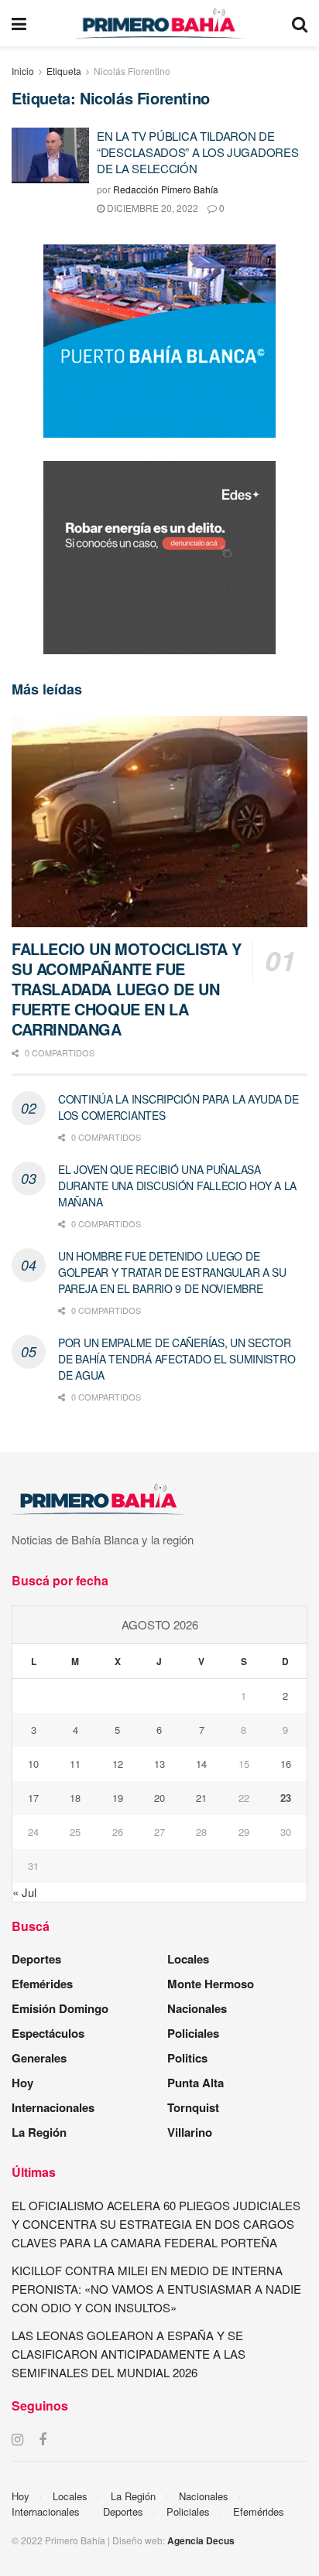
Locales (188, 1959)
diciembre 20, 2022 (151, 208)
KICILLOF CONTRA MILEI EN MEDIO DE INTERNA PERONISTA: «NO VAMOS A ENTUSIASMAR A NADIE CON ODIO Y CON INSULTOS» (156, 2289)
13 (159, 1764)
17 (33, 1798)
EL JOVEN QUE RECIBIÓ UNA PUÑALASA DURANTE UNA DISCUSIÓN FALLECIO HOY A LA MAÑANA (177, 1186)
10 (33, 1764)
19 (118, 1798)
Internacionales (53, 2107)
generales (39, 2058)
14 (201, 1764)
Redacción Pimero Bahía (166, 189)
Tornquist (193, 2107)
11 (75, 1764)
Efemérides (42, 1984)
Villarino (190, 2132)
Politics (187, 2058)
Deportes (36, 1959)
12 (118, 1764)
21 (201, 1798)
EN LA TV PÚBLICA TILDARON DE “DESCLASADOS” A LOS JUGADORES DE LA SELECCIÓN (197, 152)
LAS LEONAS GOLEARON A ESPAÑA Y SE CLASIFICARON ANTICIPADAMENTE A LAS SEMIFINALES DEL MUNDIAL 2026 (129, 2354)
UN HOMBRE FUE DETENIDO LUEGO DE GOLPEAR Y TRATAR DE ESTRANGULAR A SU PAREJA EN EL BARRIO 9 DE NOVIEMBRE (172, 1272)
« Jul (24, 1892)
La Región (39, 2132)
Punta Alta (196, 2083)
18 (75, 1798)
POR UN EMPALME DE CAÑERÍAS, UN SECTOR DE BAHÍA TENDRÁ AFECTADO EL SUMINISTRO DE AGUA (177, 1359)
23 (286, 1798)
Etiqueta (64, 71)
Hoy (22, 2083)
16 (286, 1764)
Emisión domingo (60, 2008)
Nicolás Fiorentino (132, 71)
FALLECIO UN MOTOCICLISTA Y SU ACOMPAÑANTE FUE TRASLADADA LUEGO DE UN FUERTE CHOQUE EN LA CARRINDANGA (127, 989)
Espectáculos (48, 2033)
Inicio (23, 71)
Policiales (193, 2033)
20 (159, 1798)
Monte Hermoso (211, 1984)
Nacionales (197, 2008)
